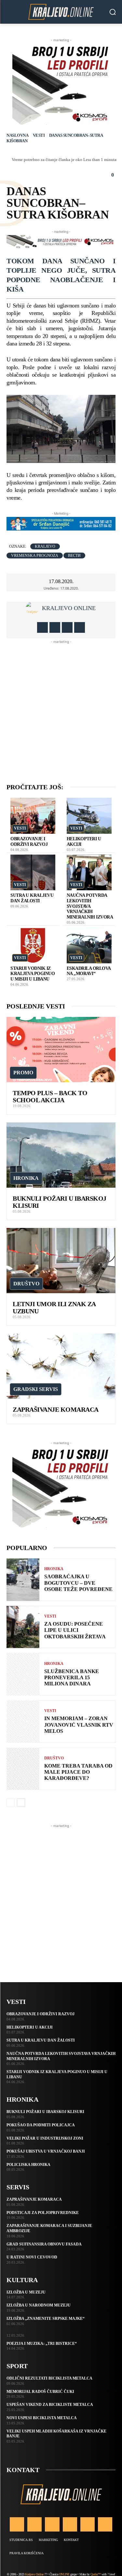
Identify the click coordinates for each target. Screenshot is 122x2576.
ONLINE (64, 2574)
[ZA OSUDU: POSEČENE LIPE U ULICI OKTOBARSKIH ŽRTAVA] (23, 1627)
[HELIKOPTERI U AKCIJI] (89, 816)
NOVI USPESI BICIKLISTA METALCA (42, 2418)
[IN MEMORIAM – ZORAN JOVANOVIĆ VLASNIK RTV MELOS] (23, 1722)
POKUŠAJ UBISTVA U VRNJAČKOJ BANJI (46, 2151)
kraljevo (45, 546)
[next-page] (21, 1803)
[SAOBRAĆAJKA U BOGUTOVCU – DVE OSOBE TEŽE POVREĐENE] (23, 1580)
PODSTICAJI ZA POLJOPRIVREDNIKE (43, 2213)
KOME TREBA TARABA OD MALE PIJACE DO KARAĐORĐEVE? (78, 1772)
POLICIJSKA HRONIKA (28, 2165)
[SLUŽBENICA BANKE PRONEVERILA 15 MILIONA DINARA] (23, 1674)
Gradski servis (36, 1389)
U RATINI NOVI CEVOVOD (32, 2257)
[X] (67, 627)
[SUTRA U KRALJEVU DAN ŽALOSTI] (33, 873)
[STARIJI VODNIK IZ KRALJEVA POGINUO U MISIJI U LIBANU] (33, 945)
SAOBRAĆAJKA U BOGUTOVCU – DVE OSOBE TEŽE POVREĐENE (78, 1583)
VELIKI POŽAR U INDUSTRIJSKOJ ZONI (45, 2138)
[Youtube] (80, 627)
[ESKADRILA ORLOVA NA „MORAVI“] (89, 945)
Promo (23, 1073)
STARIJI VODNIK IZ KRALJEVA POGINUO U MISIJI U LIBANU (33, 974)
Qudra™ (95, 2574)
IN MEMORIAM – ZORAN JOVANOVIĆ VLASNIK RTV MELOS (79, 1725)
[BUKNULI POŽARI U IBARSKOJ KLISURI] (61, 1155)
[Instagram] (55, 627)
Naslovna (17, 135)
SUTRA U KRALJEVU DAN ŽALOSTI (32, 898)
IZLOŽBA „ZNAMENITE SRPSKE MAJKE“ (46, 2319)
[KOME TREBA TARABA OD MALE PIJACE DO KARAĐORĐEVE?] (23, 1769)
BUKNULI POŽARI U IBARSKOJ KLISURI (45, 2112)
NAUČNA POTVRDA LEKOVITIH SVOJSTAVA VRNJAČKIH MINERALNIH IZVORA (90, 906)
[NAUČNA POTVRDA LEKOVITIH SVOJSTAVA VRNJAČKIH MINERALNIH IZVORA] (89, 873)
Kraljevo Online (69, 608)
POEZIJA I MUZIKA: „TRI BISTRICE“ (42, 2344)
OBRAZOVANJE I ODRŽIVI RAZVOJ (29, 842)
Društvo (26, 1284)
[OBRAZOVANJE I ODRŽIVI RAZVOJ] (33, 816)
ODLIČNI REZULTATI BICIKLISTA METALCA (49, 2378)
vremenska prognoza (35, 556)
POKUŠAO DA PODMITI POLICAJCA (41, 2125)
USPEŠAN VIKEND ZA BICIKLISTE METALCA (50, 2405)
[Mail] (70, 2524)
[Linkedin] (52, 2524)
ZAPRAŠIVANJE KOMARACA (56, 1409)
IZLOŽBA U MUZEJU (26, 2292)
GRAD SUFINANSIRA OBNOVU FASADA (44, 2244)
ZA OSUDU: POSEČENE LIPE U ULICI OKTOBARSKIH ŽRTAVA (75, 1630)
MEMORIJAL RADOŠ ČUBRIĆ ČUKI (40, 2392)
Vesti (39, 135)
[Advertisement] (61, 706)
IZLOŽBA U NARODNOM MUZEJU (39, 2305)
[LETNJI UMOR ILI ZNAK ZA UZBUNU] (61, 1261)
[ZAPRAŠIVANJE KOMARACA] (61, 1366)
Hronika (26, 1178)
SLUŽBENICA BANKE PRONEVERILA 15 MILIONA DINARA (72, 1677)
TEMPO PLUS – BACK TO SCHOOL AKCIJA (50, 1096)
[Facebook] (42, 627)
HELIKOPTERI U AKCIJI (30, 2027)
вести (74, 556)
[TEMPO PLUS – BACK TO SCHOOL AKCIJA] (61, 1050)
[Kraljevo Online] (61, 12)
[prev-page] (11, 1803)
